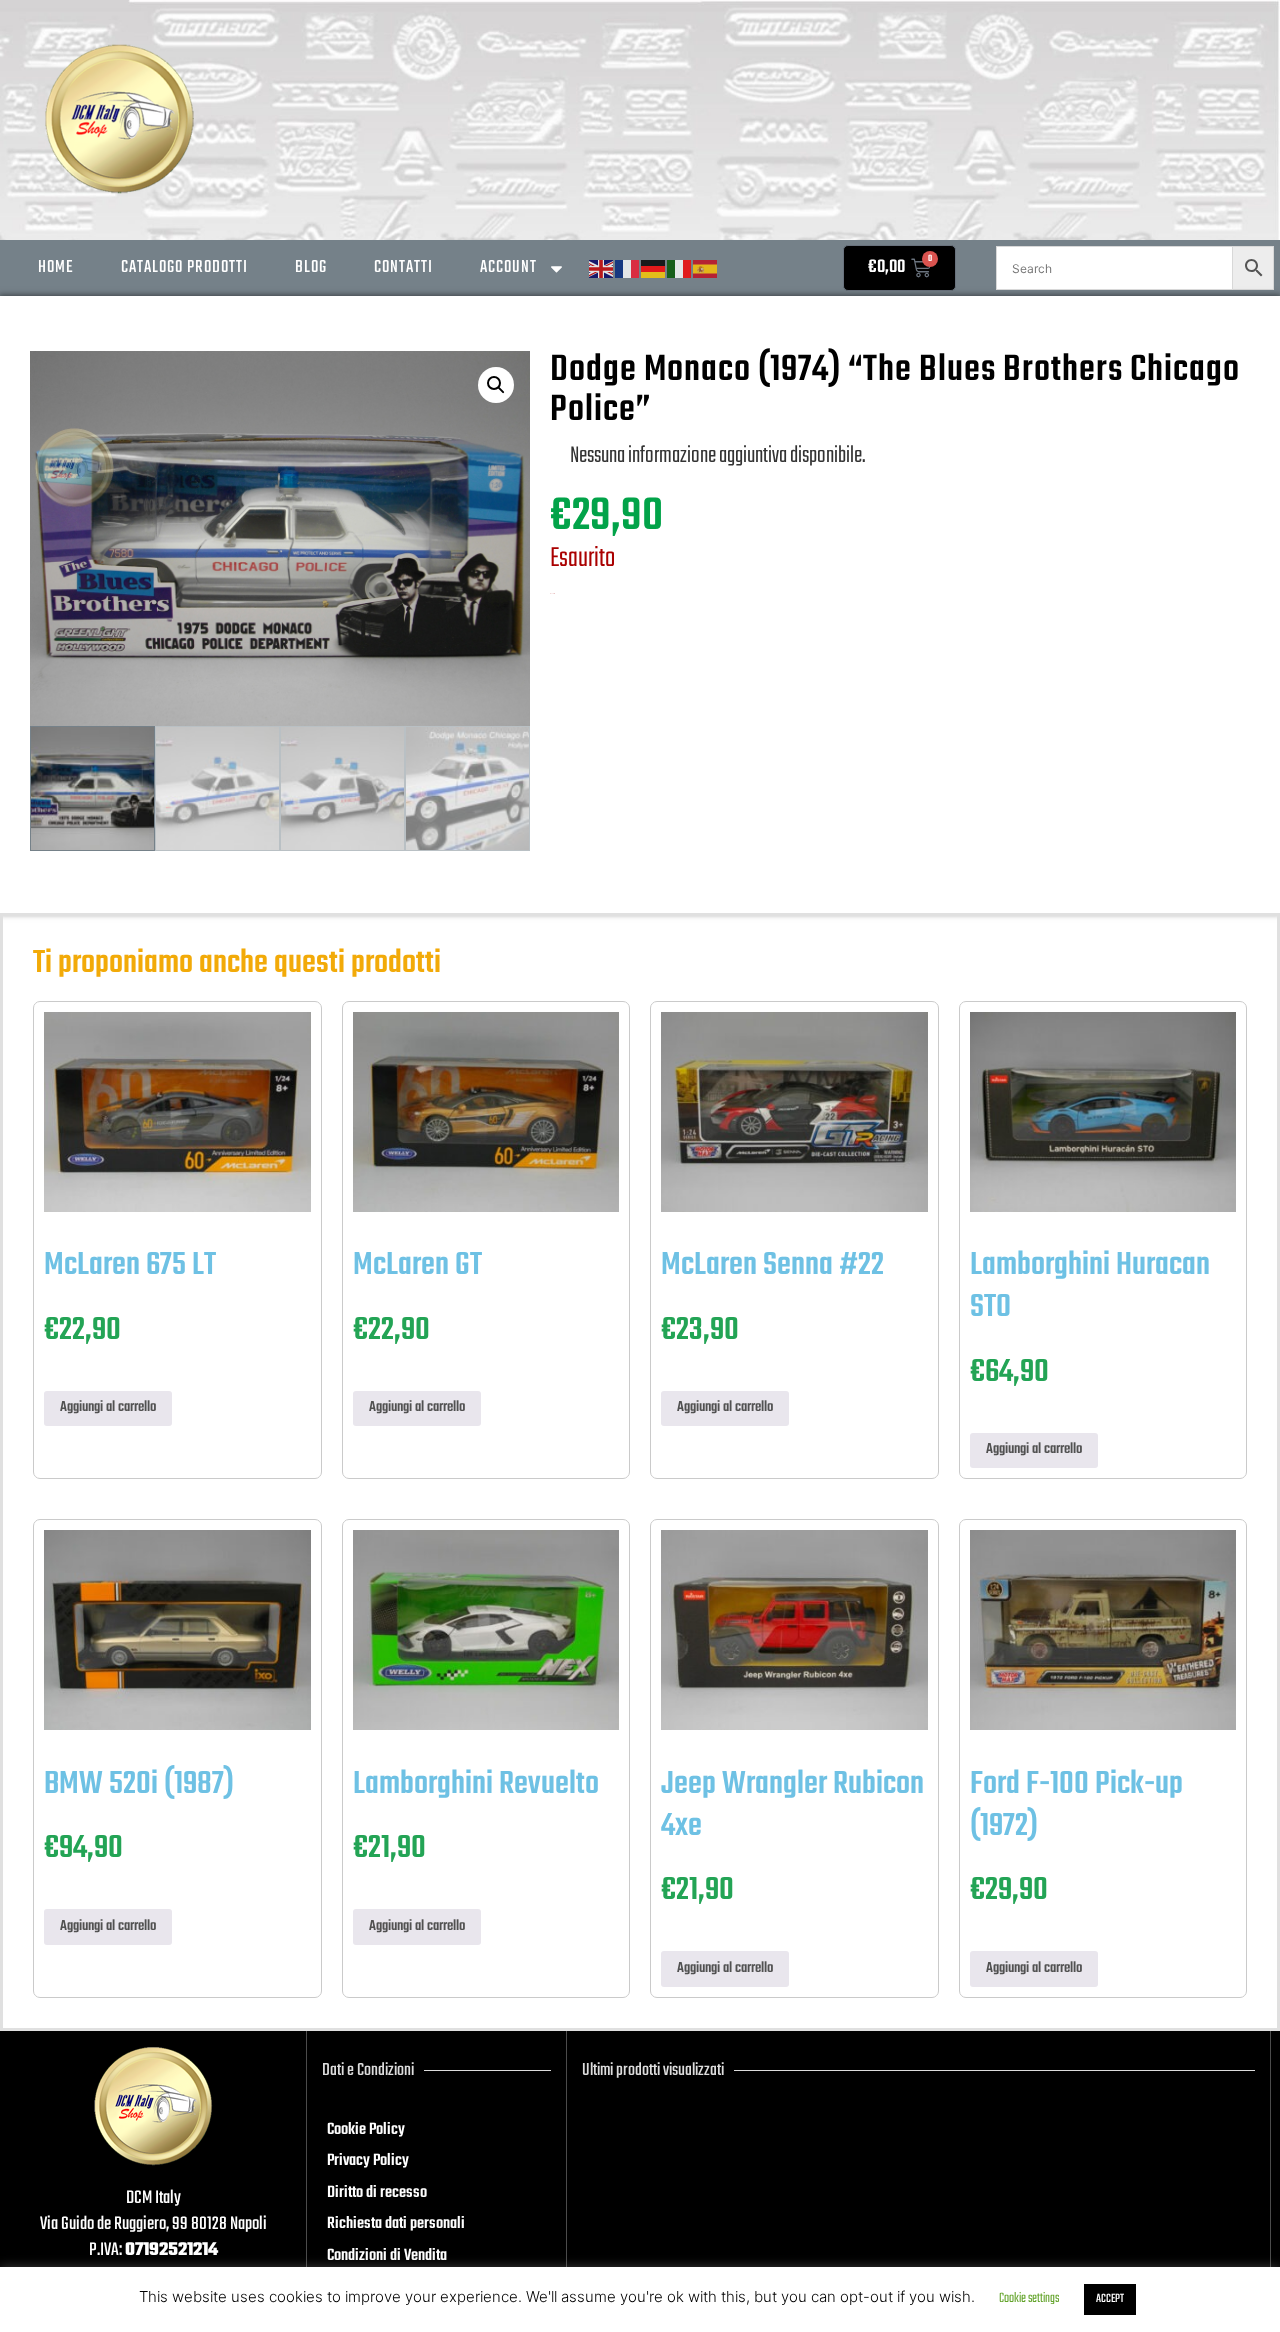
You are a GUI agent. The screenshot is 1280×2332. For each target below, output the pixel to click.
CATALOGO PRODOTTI (184, 267)
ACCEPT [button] (1110, 2299)
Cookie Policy (366, 2130)
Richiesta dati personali (396, 2224)
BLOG (311, 267)
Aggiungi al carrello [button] (108, 1407)
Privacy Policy (368, 2161)
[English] (602, 269)
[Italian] (680, 269)
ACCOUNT (508, 267)
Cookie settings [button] (1029, 2298)
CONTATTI (403, 267)
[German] (654, 269)
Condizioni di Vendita (387, 2256)
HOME (56, 267)
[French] (628, 269)
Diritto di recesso (377, 2193)
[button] (496, 385)
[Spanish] (706, 269)
